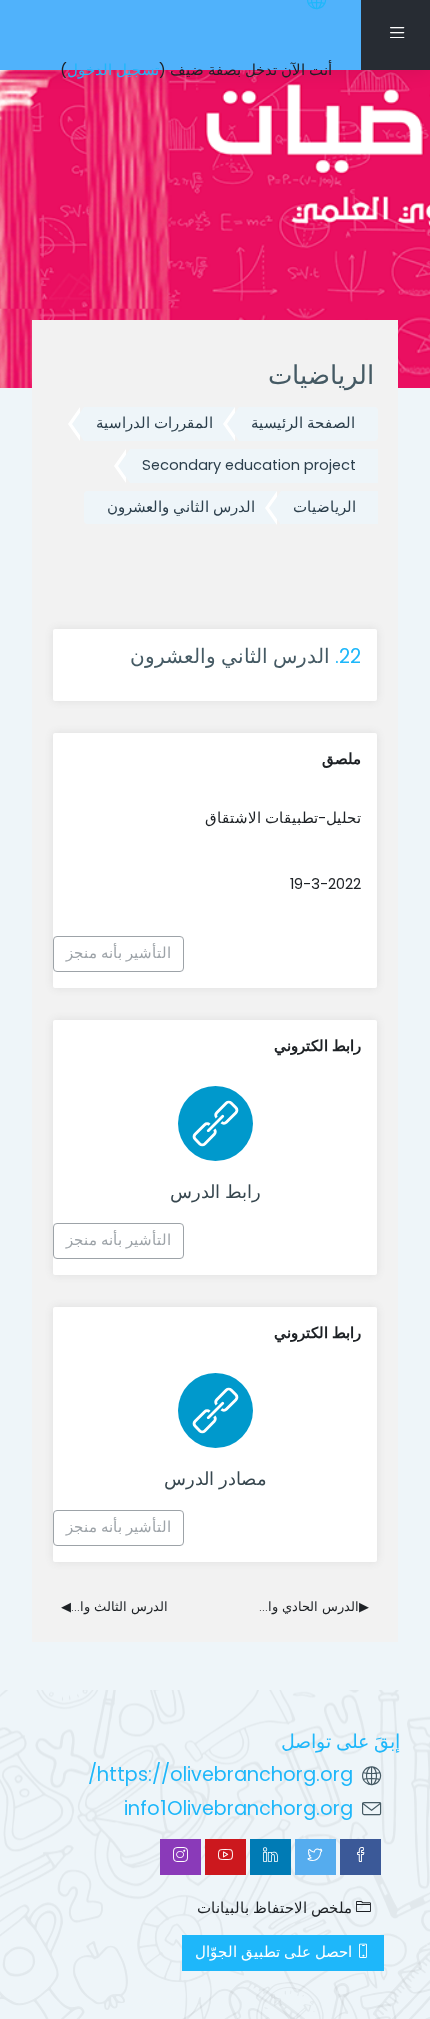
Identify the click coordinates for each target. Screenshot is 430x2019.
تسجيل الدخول (113, 70)
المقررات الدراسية (154, 423)
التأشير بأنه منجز (118, 953)
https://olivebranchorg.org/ (220, 1774)
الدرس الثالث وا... (114, 1606)
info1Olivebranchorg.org (238, 1808)
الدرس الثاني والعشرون (181, 507)
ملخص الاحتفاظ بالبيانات (276, 1908)
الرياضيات (324, 507)
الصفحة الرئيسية (303, 423)
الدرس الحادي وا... (314, 1606)
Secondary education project (249, 465)
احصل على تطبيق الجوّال (275, 1952)
